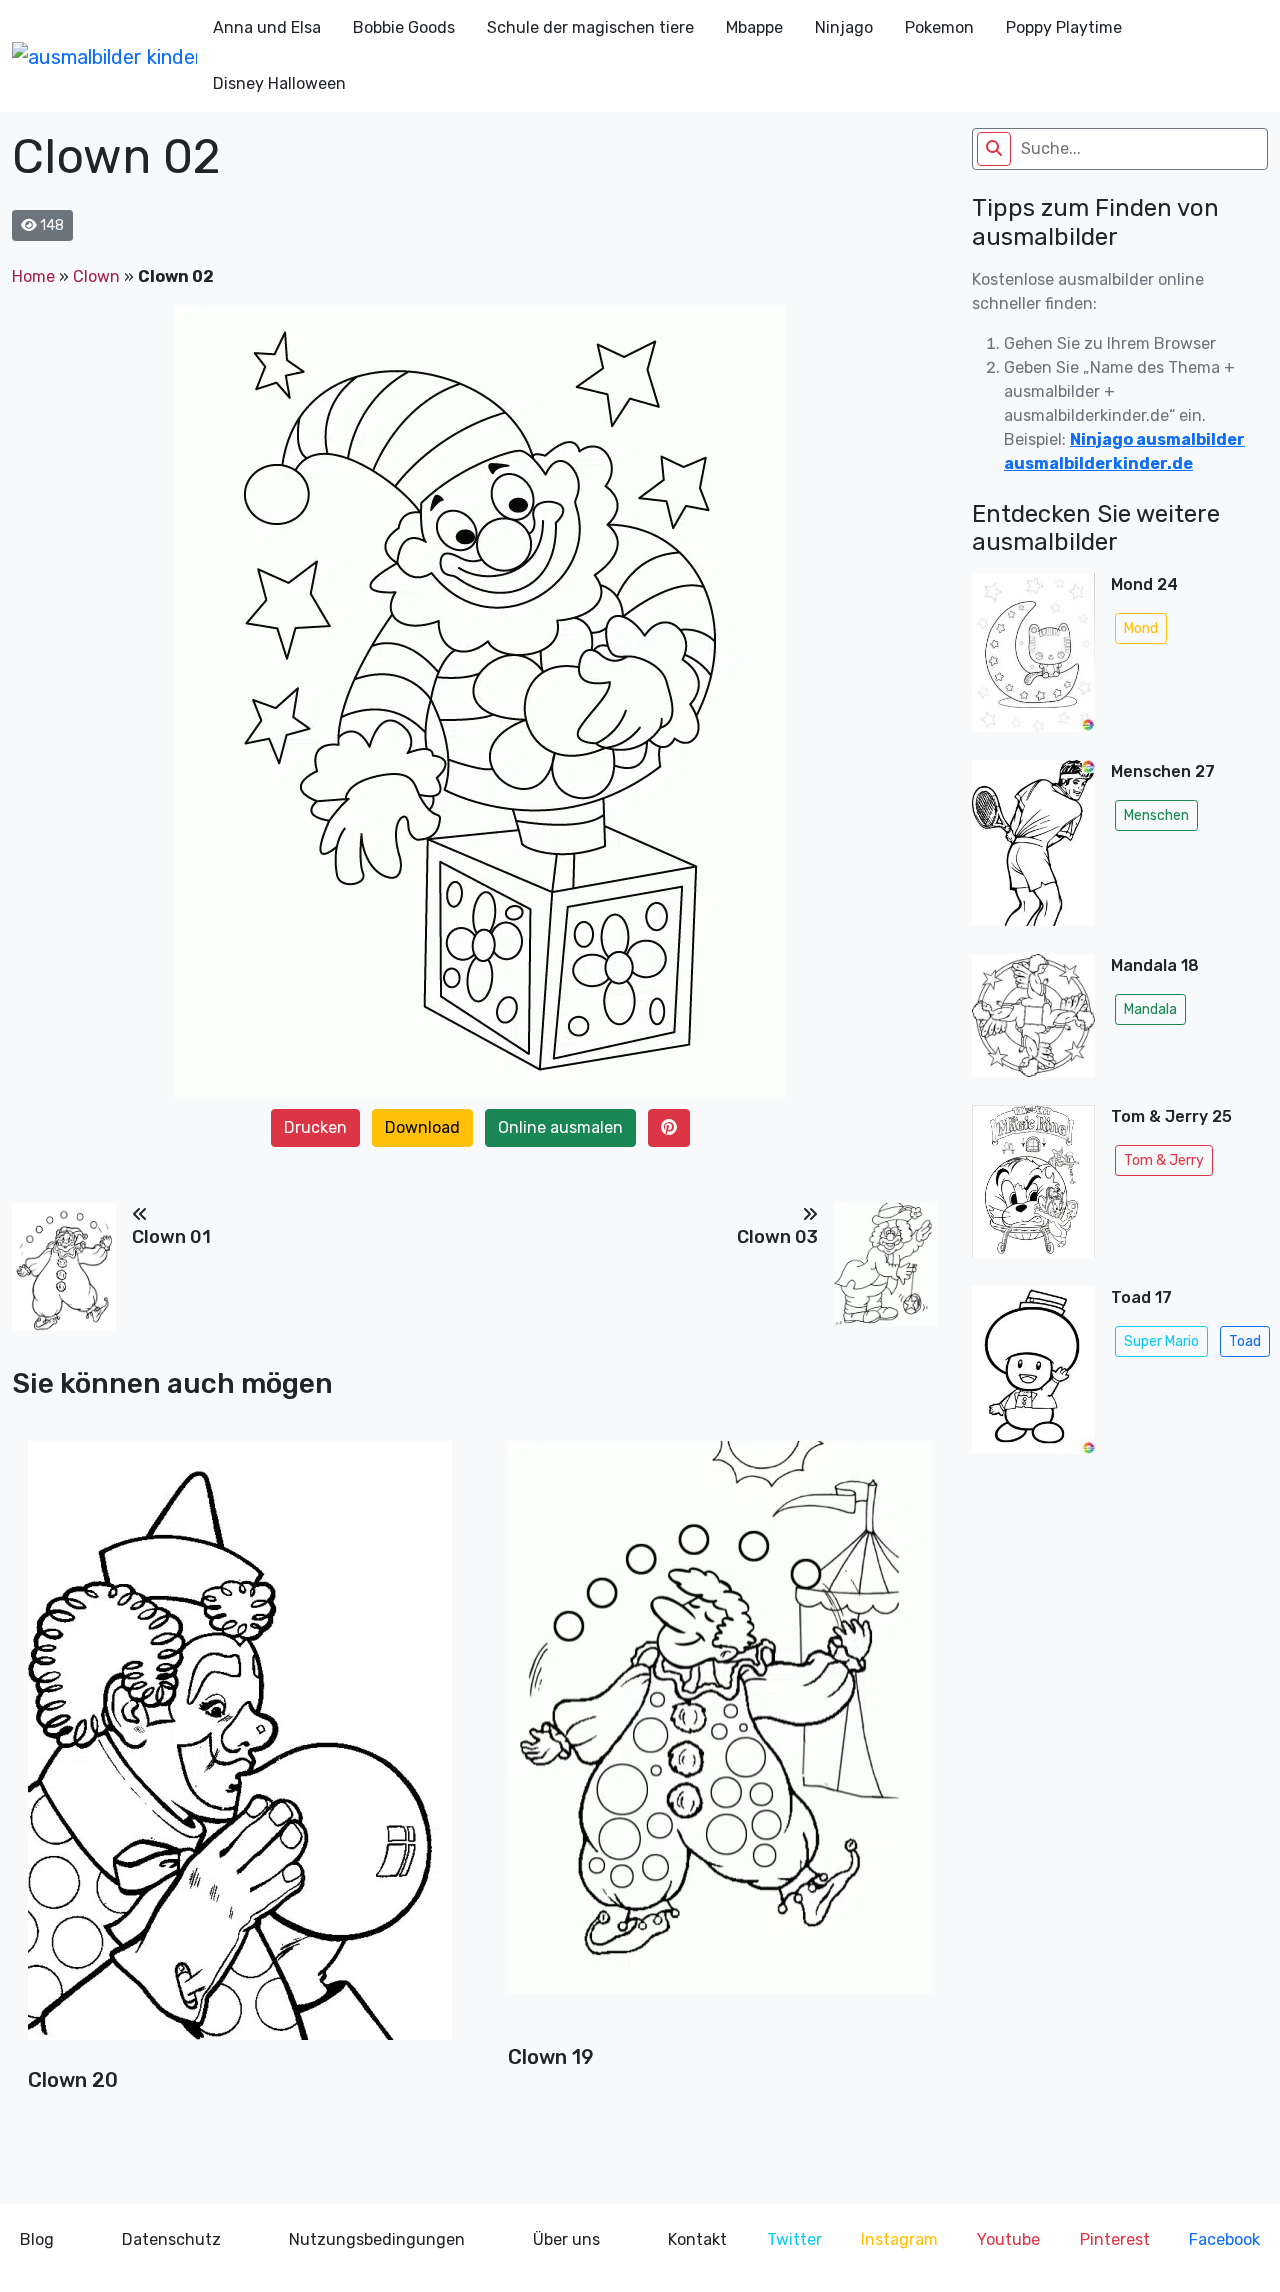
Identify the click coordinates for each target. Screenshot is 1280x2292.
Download (422, 1127)
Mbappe (754, 27)
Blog (37, 2239)
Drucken (315, 1127)
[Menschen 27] (1033, 849)
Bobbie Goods (404, 27)
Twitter (794, 2239)
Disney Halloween (279, 83)
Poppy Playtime (1064, 27)
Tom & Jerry (1164, 1160)
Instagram (899, 2239)
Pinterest (1115, 2239)
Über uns (566, 2239)
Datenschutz (171, 2239)
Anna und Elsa (267, 27)
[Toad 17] (1033, 1376)
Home (33, 276)
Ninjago (844, 27)
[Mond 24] (1033, 658)
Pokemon (939, 27)
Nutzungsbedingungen (377, 2239)
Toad (1245, 1341)
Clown (96, 276)
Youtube (1008, 2239)
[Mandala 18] (1033, 1021)
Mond (1141, 628)
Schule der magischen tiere (590, 27)
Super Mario (1161, 1341)
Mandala (1150, 1009)
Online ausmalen (560, 1127)
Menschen (1156, 815)
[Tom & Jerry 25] (1033, 1187)
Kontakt (697, 2239)
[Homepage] (104, 56)
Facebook (1224, 2239)
